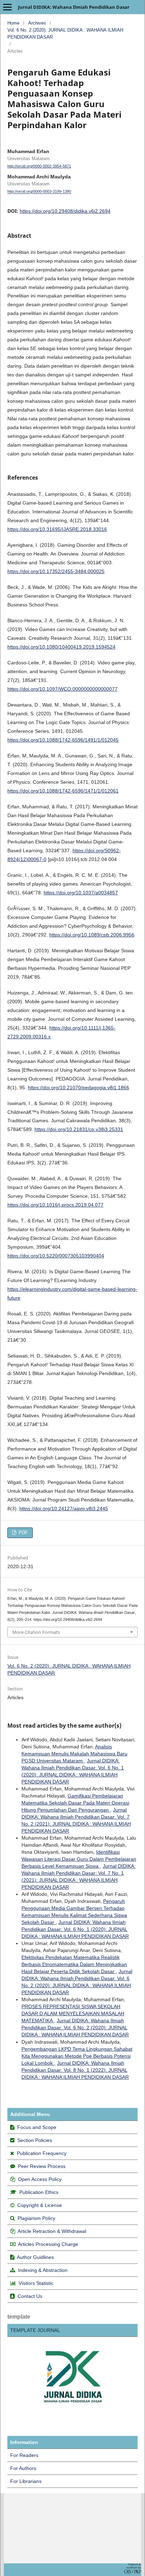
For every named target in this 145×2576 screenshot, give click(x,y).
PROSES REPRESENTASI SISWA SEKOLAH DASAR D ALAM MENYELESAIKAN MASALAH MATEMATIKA (73, 2013)
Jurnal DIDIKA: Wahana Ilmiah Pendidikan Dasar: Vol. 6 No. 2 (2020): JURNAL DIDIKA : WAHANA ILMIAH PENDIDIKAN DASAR (75, 2028)
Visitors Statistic (36, 2283)
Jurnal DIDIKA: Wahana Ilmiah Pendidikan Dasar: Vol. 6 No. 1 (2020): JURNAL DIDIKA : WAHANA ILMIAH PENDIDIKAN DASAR (75, 1929)
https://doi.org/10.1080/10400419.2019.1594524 (61, 647)
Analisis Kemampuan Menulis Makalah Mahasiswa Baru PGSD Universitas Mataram (74, 1754)
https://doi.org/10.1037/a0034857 (81, 893)
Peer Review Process (42, 2166)
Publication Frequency (42, 2153)
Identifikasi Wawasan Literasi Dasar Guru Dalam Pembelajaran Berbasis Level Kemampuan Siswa (79, 1859)
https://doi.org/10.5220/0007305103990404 (56, 1256)
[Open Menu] (7, 7)
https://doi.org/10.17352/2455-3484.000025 (56, 571)
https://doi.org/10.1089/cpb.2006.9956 (92, 935)
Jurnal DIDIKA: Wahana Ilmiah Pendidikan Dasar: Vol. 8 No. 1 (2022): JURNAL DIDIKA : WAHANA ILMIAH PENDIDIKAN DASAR (75, 2070)
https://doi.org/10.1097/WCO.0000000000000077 (62, 689)
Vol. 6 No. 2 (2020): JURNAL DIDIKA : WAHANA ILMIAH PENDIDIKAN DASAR (65, 34)
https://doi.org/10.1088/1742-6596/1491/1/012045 (63, 740)
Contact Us (30, 2296)
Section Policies (35, 2140)
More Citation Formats (36, 1632)
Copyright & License (40, 2205)
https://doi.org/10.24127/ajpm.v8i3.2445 (64, 1509)
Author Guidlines (35, 2257)
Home (13, 23)
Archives (37, 23)
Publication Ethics (39, 2192)
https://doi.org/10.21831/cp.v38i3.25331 (79, 1129)
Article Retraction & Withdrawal (52, 2231)
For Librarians (26, 2481)
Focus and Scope (37, 2127)
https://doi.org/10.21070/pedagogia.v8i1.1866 (78, 1087)
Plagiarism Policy (36, 2218)
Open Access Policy (40, 2179)
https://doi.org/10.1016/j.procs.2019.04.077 (55, 1205)
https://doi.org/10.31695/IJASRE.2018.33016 (57, 529)
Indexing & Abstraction (43, 2270)
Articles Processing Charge (48, 2244)
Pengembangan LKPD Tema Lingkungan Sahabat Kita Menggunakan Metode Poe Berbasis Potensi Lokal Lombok (77, 2056)
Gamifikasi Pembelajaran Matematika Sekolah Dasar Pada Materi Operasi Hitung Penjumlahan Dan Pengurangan (75, 1803)
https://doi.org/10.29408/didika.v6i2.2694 (65, 211)
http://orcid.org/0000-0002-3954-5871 (39, 166)
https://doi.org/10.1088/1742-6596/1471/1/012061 (63, 791)
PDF (23, 1533)
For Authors (23, 2468)
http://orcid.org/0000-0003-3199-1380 (39, 192)
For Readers (24, 2455)
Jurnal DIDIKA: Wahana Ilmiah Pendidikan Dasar (74, 7)
